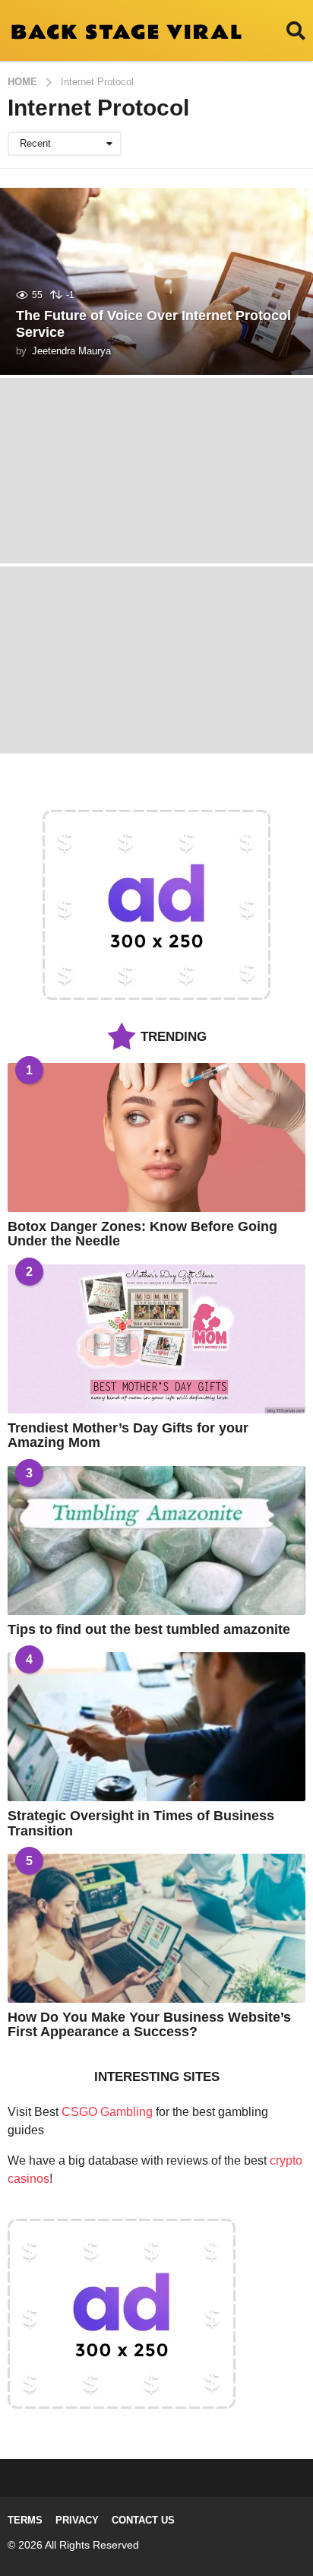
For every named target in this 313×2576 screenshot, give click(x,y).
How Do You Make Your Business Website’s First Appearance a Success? (149, 2024)
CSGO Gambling (107, 2112)
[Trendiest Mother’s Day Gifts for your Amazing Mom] (156, 1339)
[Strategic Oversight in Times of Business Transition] (156, 1727)
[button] (296, 30)
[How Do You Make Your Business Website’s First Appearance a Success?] (156, 1928)
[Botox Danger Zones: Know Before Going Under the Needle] (156, 1137)
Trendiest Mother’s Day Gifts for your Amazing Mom (128, 1435)
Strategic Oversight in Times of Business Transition (141, 1823)
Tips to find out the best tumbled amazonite (149, 1629)
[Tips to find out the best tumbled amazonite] (156, 1540)
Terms (25, 2520)
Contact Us (143, 2520)
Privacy (77, 2520)
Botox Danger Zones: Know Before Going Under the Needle (142, 1234)
